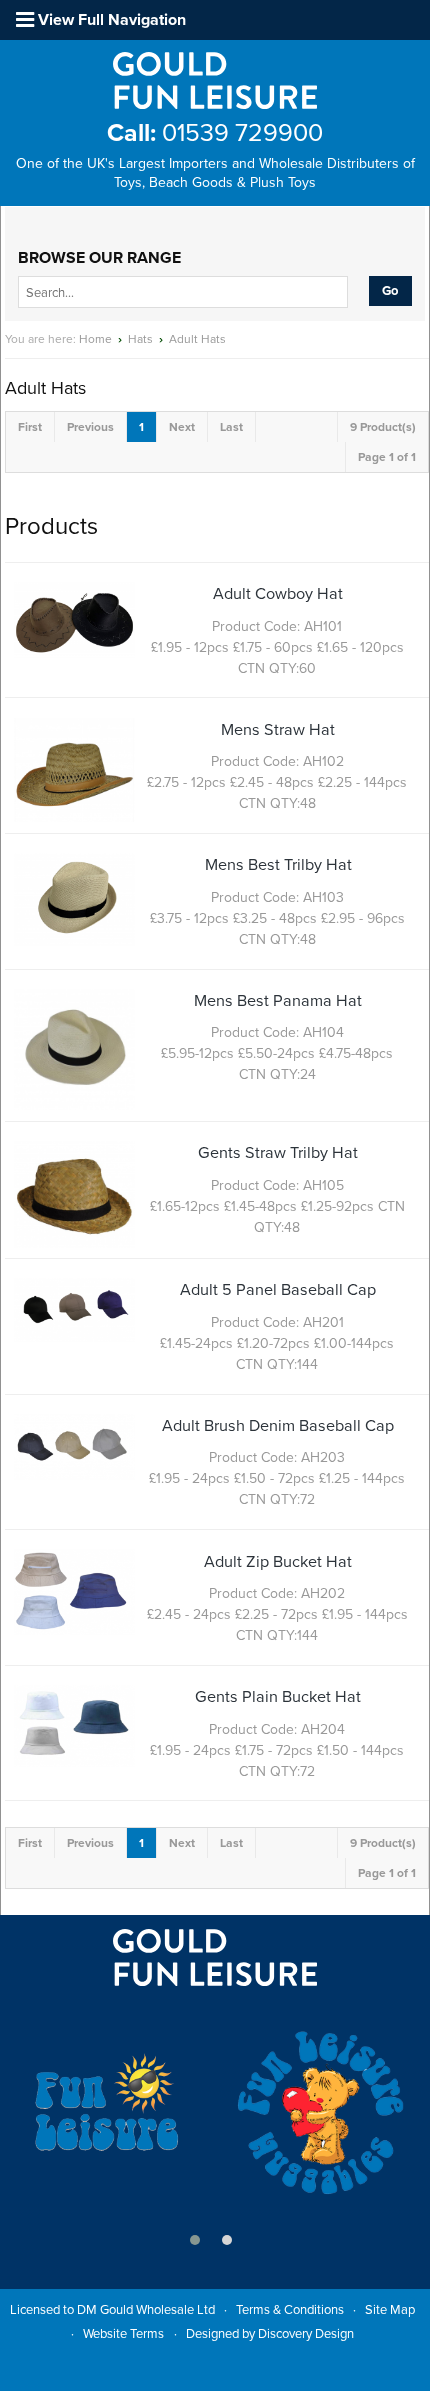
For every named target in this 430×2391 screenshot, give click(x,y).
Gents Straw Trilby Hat (278, 1153)
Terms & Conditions (290, 2310)
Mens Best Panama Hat (278, 1001)
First (30, 427)
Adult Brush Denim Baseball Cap (278, 1426)
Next (182, 427)
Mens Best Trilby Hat (278, 865)
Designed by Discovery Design (270, 2334)
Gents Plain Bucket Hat (278, 1697)
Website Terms (123, 2334)
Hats (140, 339)
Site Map (390, 2310)
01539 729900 (215, 133)
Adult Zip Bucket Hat (278, 1562)
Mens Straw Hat (278, 730)
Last (231, 427)
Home (95, 339)
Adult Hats (197, 339)
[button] (195, 2240)
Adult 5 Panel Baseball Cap (278, 1290)
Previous (90, 427)
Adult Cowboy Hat (278, 594)
